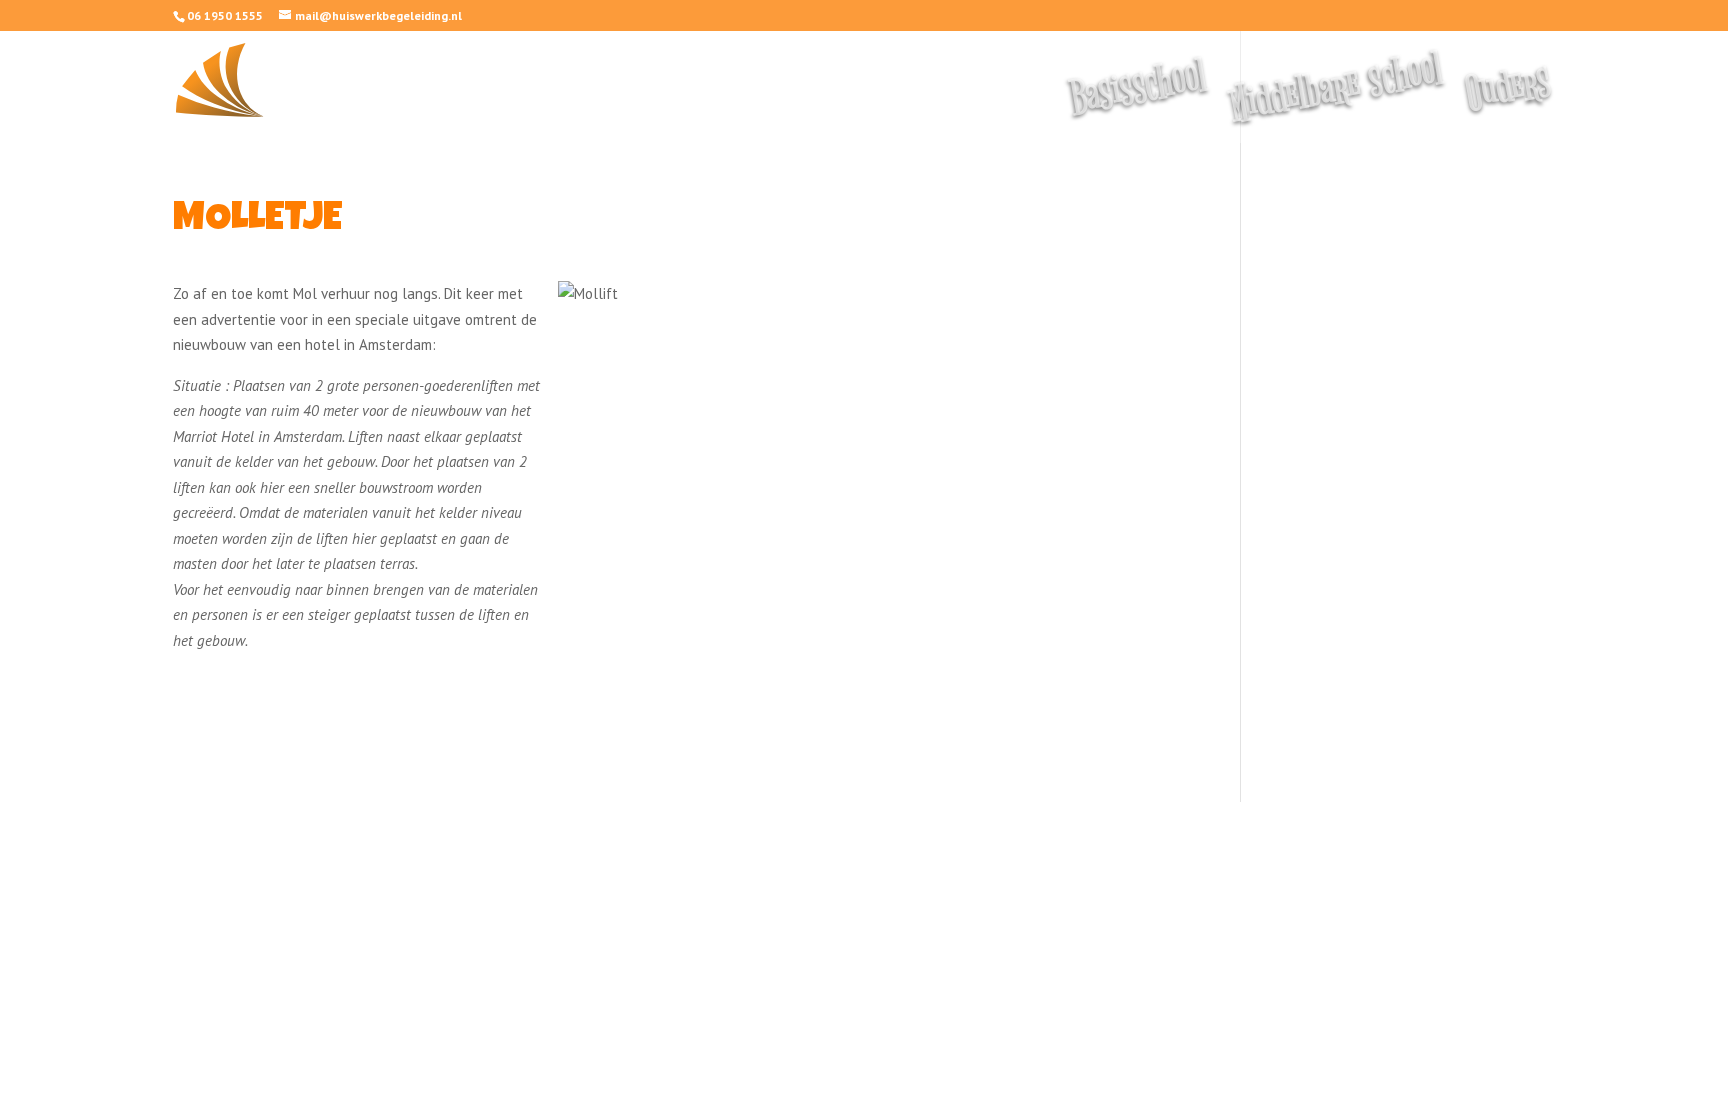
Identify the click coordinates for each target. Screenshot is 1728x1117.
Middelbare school (1338, 98)
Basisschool (1140, 98)
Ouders (1510, 98)
